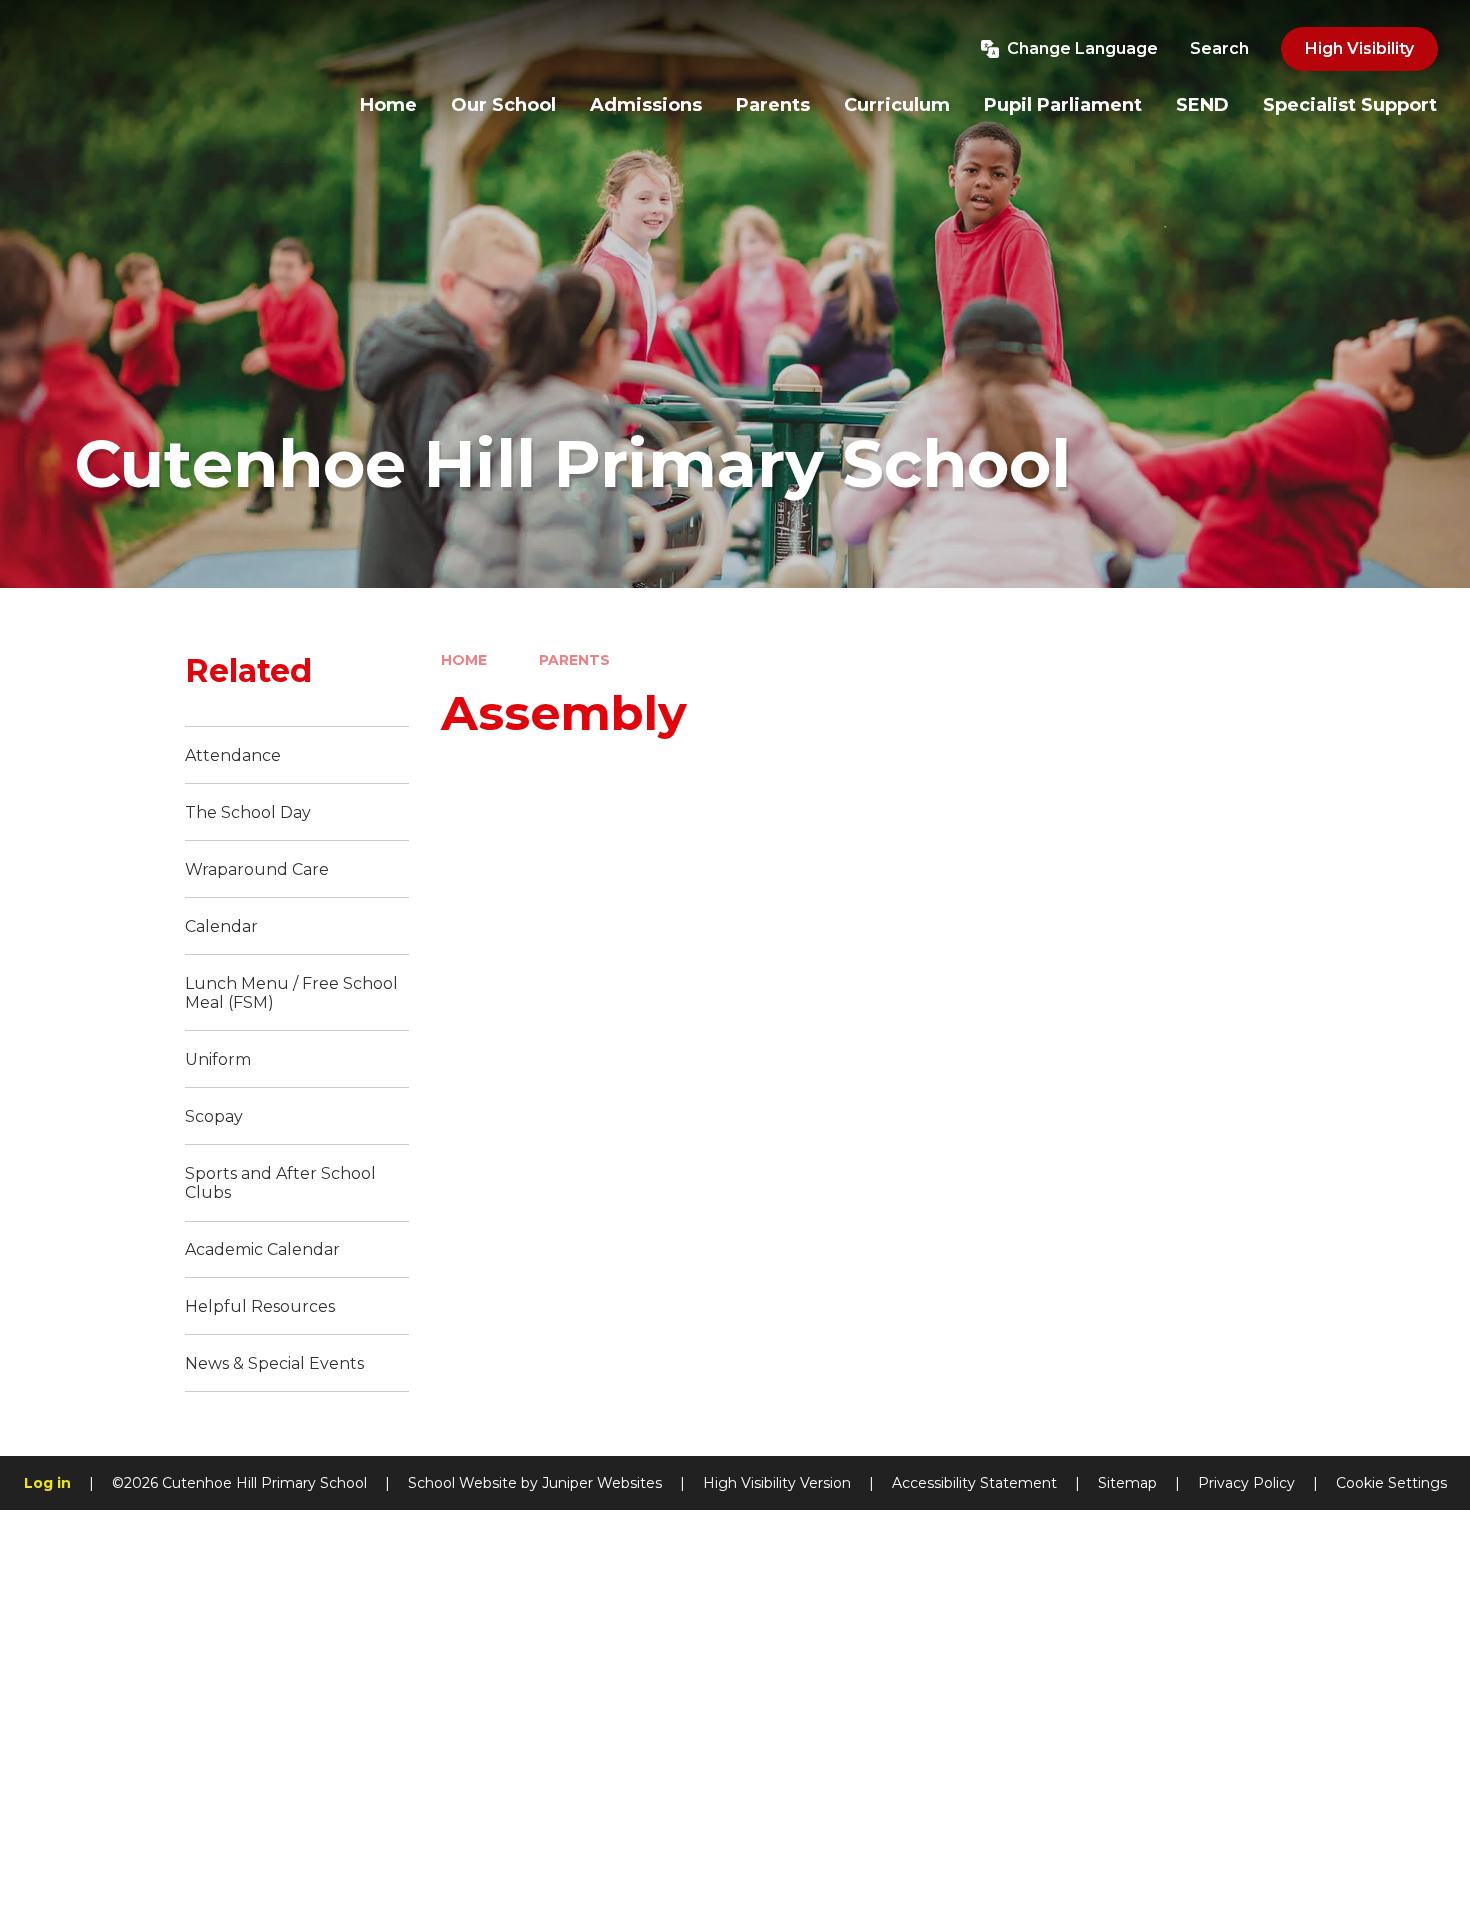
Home (464, 660)
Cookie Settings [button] (1391, 1483)
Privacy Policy (1246, 1483)
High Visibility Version (777, 1483)
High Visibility (1359, 48)
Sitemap (1127, 1483)
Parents (574, 660)
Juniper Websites (602, 1483)
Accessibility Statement (974, 1483)
